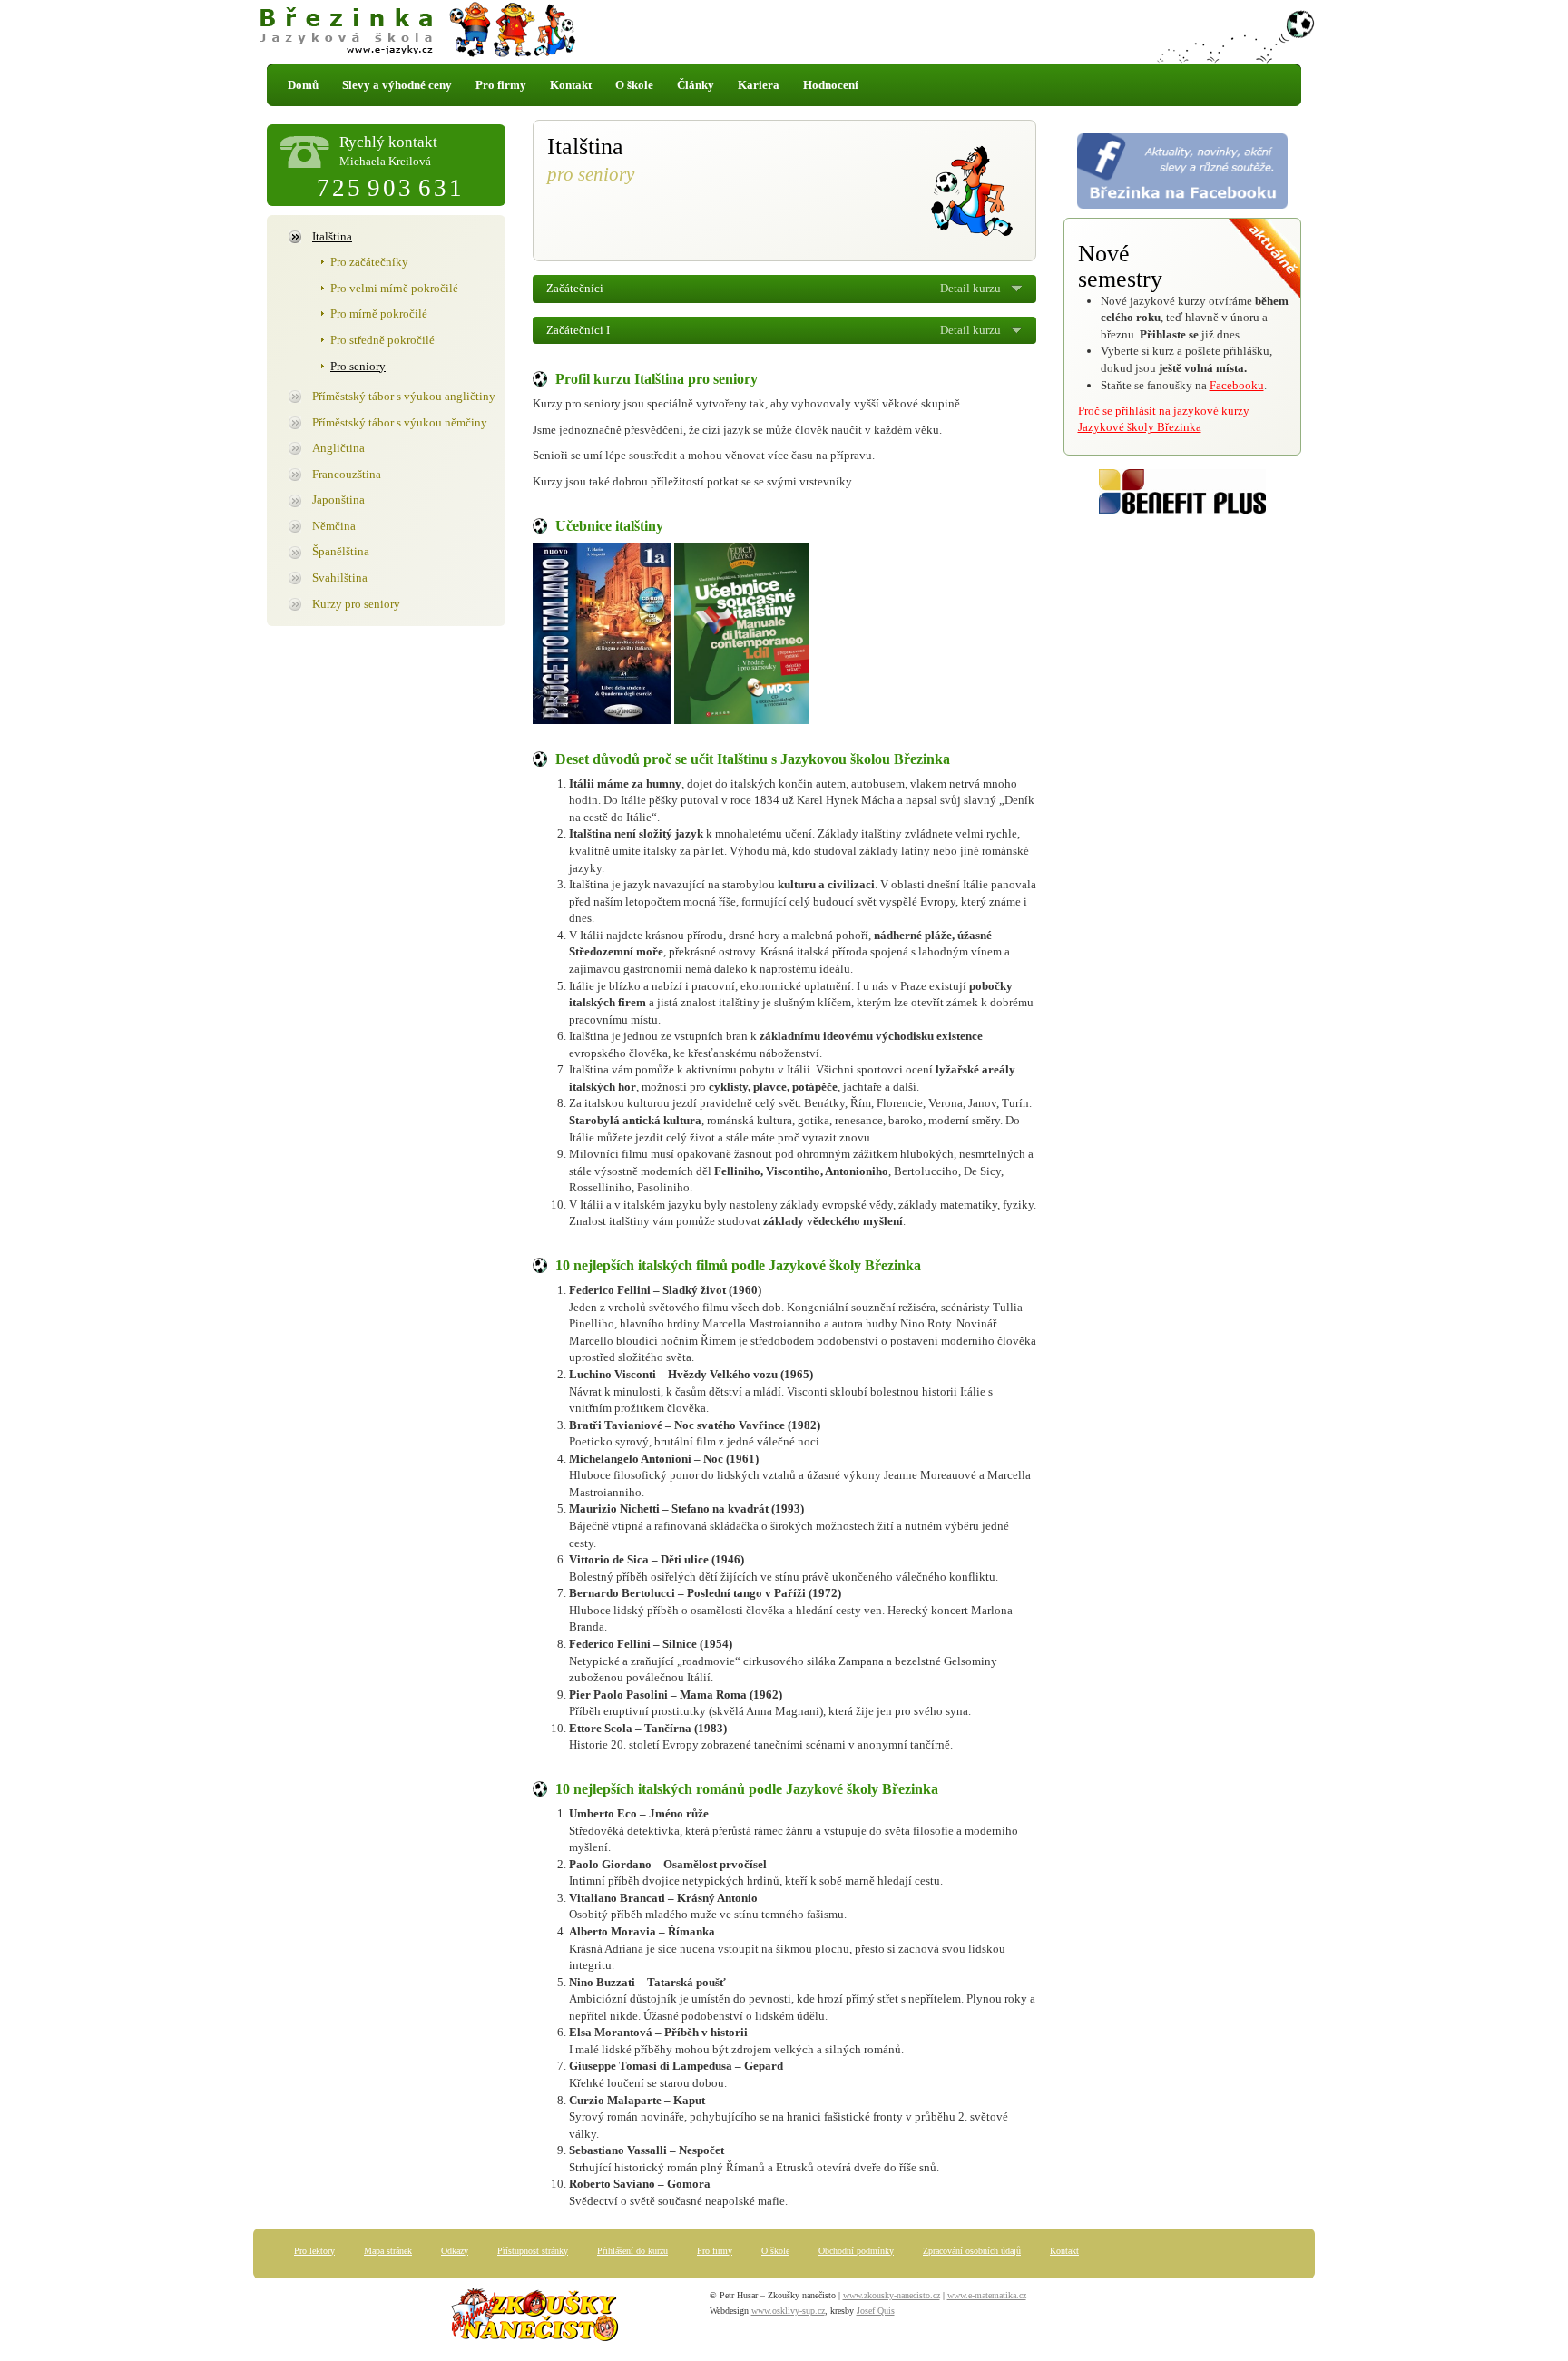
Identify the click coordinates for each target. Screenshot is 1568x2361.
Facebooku (1237, 385)
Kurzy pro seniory (356, 604)
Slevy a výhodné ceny (397, 85)
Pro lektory (314, 2251)
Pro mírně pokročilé (379, 313)
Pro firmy (501, 85)
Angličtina (338, 448)
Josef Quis (876, 2311)
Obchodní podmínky (856, 2251)
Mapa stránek (388, 2251)
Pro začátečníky (369, 262)
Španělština (341, 551)
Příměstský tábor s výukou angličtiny (404, 396)
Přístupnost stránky (533, 2251)
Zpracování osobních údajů (972, 2251)
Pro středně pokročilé (382, 340)
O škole (634, 85)
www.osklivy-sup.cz (788, 2311)
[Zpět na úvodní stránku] (784, 32)
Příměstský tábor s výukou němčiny (400, 422)
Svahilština (340, 578)
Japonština (338, 500)
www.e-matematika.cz (987, 2295)
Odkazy (455, 2251)
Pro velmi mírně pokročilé (394, 288)
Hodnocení (831, 85)
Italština (332, 236)
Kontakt (571, 85)
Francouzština (347, 474)
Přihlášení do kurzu (632, 2251)
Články (696, 85)
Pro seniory (358, 366)
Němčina (334, 526)
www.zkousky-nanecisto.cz (892, 2295)
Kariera (759, 85)
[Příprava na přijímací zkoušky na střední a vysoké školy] (534, 2319)
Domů (303, 85)
